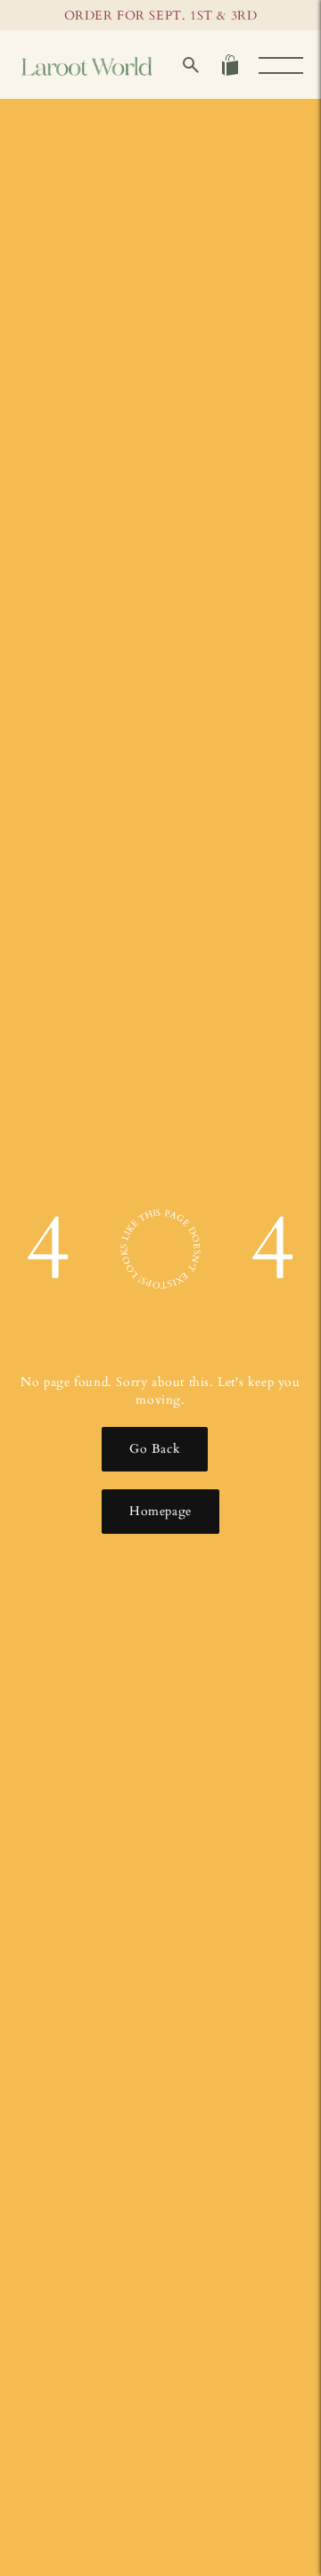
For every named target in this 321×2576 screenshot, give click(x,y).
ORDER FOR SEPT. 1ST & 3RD (161, 16)
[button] (191, 65)
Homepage (160, 1511)
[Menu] (281, 65)
